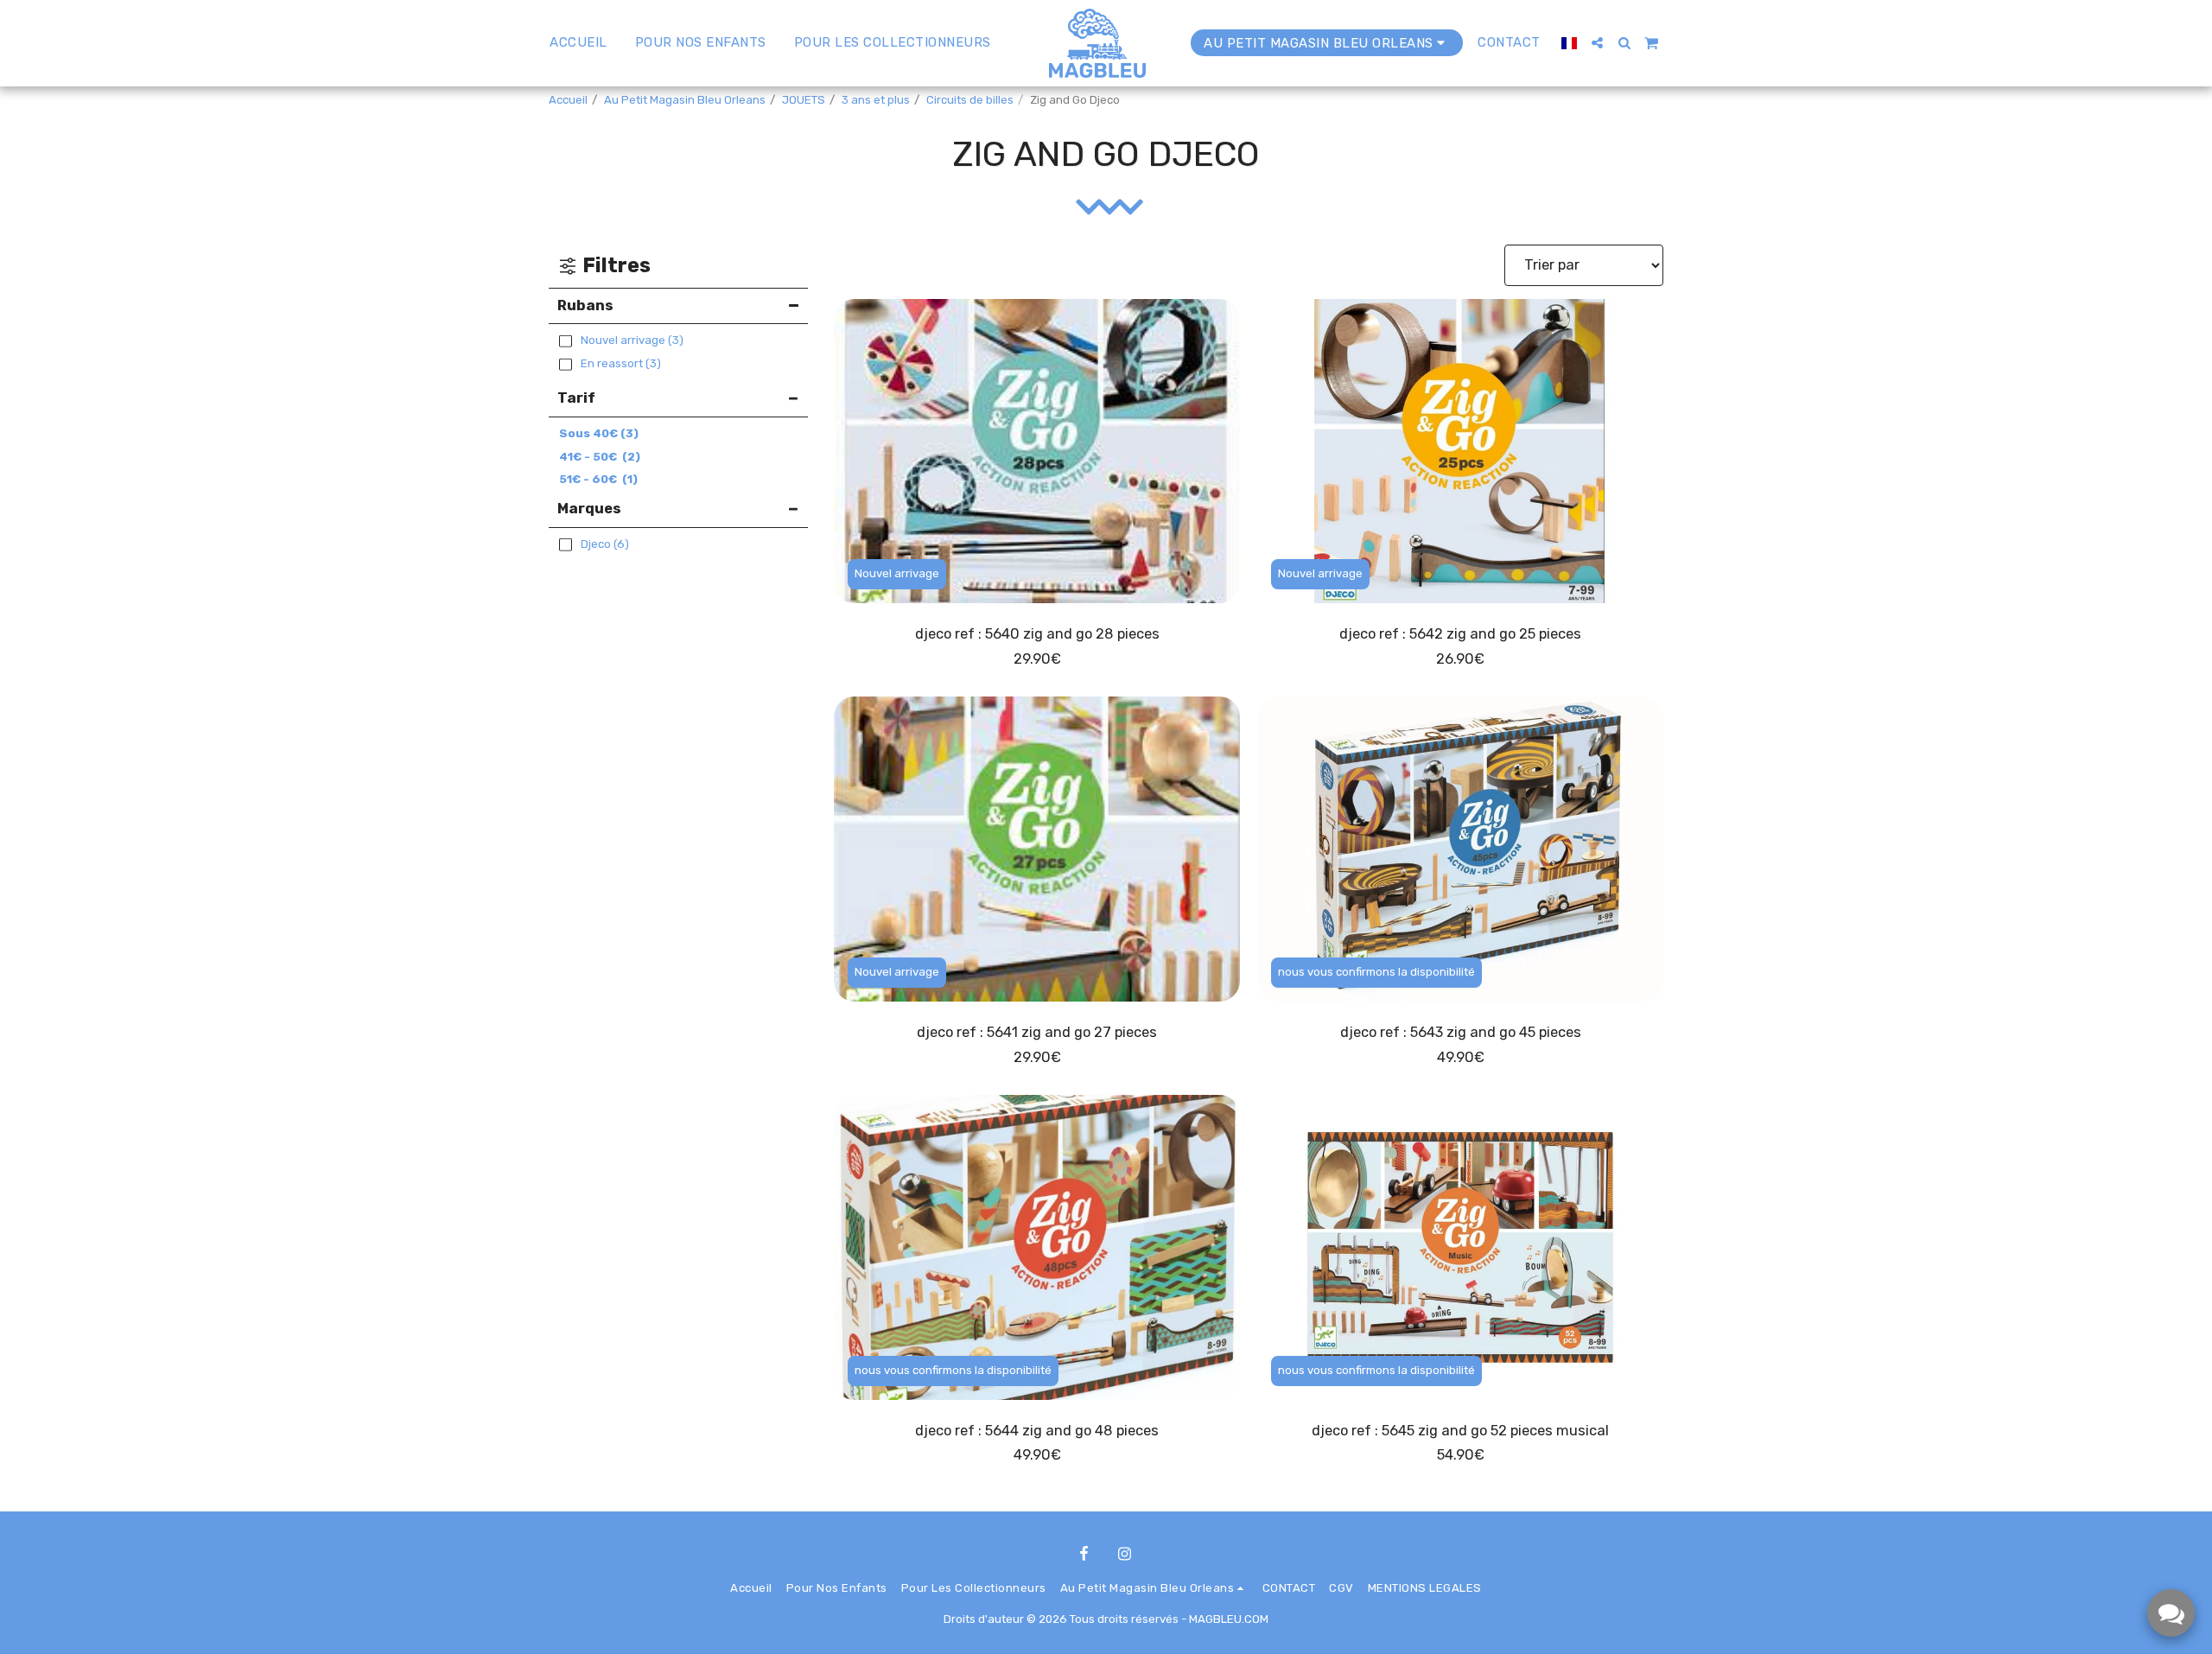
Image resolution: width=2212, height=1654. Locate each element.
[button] (1597, 43)
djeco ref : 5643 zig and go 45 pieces (1461, 1032)
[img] (1037, 452)
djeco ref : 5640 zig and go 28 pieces (1037, 634)
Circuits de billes (970, 100)
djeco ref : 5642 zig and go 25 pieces (1460, 634)
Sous (599, 433)
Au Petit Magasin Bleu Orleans (685, 100)
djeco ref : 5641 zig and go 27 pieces (1037, 1032)
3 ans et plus (876, 100)
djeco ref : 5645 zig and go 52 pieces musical (1460, 1431)
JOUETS (804, 100)
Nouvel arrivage (897, 573)
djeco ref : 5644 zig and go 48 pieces (1037, 1431)
